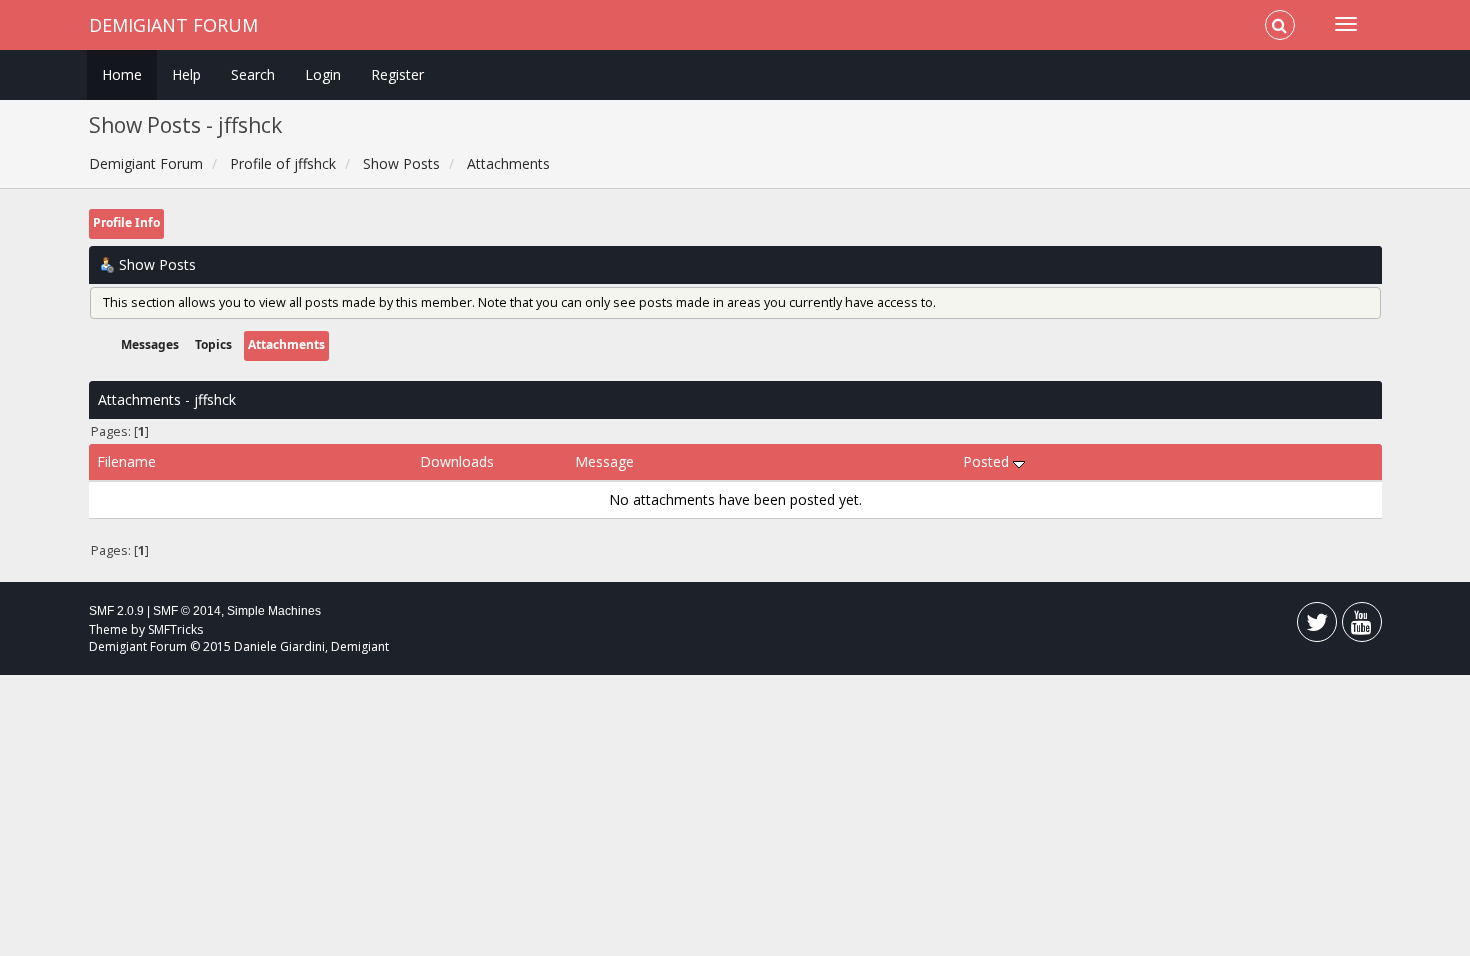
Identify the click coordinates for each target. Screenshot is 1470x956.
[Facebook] (1317, 626)
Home (122, 74)
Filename (126, 461)
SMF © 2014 (187, 611)
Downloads (457, 461)
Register (397, 74)
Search (253, 74)
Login (323, 74)
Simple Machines (274, 611)
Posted (988, 461)
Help (186, 74)
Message (604, 461)
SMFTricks (175, 629)
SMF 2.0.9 (116, 611)
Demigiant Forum (173, 25)
